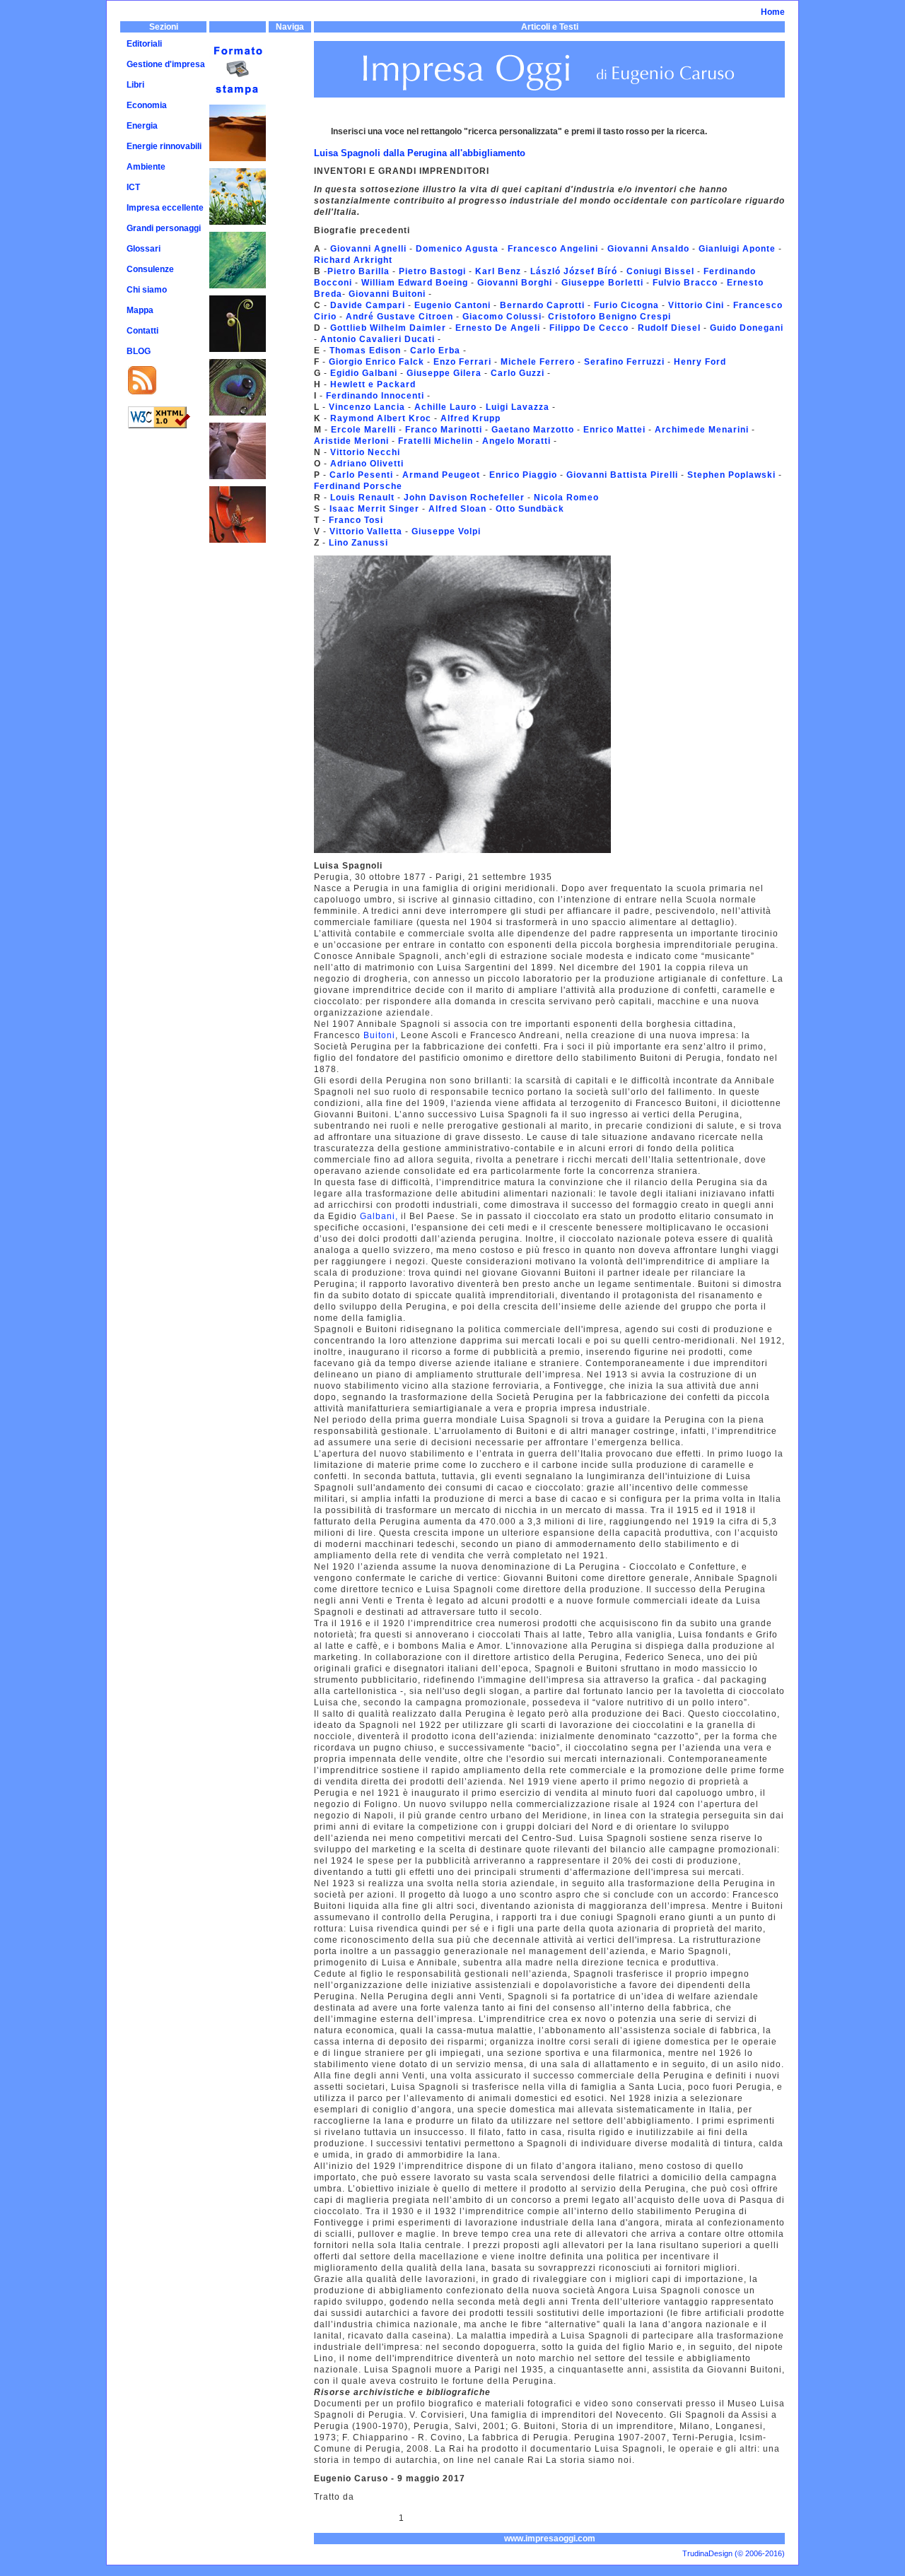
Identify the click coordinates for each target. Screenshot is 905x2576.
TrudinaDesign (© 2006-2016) (734, 2553)
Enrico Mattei (613, 430)
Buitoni (379, 1035)
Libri (135, 85)
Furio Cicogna (625, 305)
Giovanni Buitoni (389, 294)
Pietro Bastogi (432, 271)
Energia (142, 126)
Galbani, (379, 1216)
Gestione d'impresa (166, 64)
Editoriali (144, 44)
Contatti (142, 331)
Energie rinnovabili (164, 146)
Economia (147, 105)
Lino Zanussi (358, 543)
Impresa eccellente (165, 208)
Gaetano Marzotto (531, 430)
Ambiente (146, 167)
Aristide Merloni (351, 441)
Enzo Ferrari (462, 362)
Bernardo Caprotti (542, 305)
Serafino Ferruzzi (623, 362)
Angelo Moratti (516, 441)
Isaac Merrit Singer (373, 509)
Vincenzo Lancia (367, 407)
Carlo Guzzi (516, 373)
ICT (133, 187)
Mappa (140, 310)
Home (773, 12)
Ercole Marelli (363, 430)
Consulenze (150, 269)
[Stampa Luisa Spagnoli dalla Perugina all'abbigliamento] (238, 47)
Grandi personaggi (164, 228)
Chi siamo (147, 290)
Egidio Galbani (365, 373)
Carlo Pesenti (363, 475)
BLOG (139, 351)
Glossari (144, 249)
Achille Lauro (445, 407)
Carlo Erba (435, 351)
